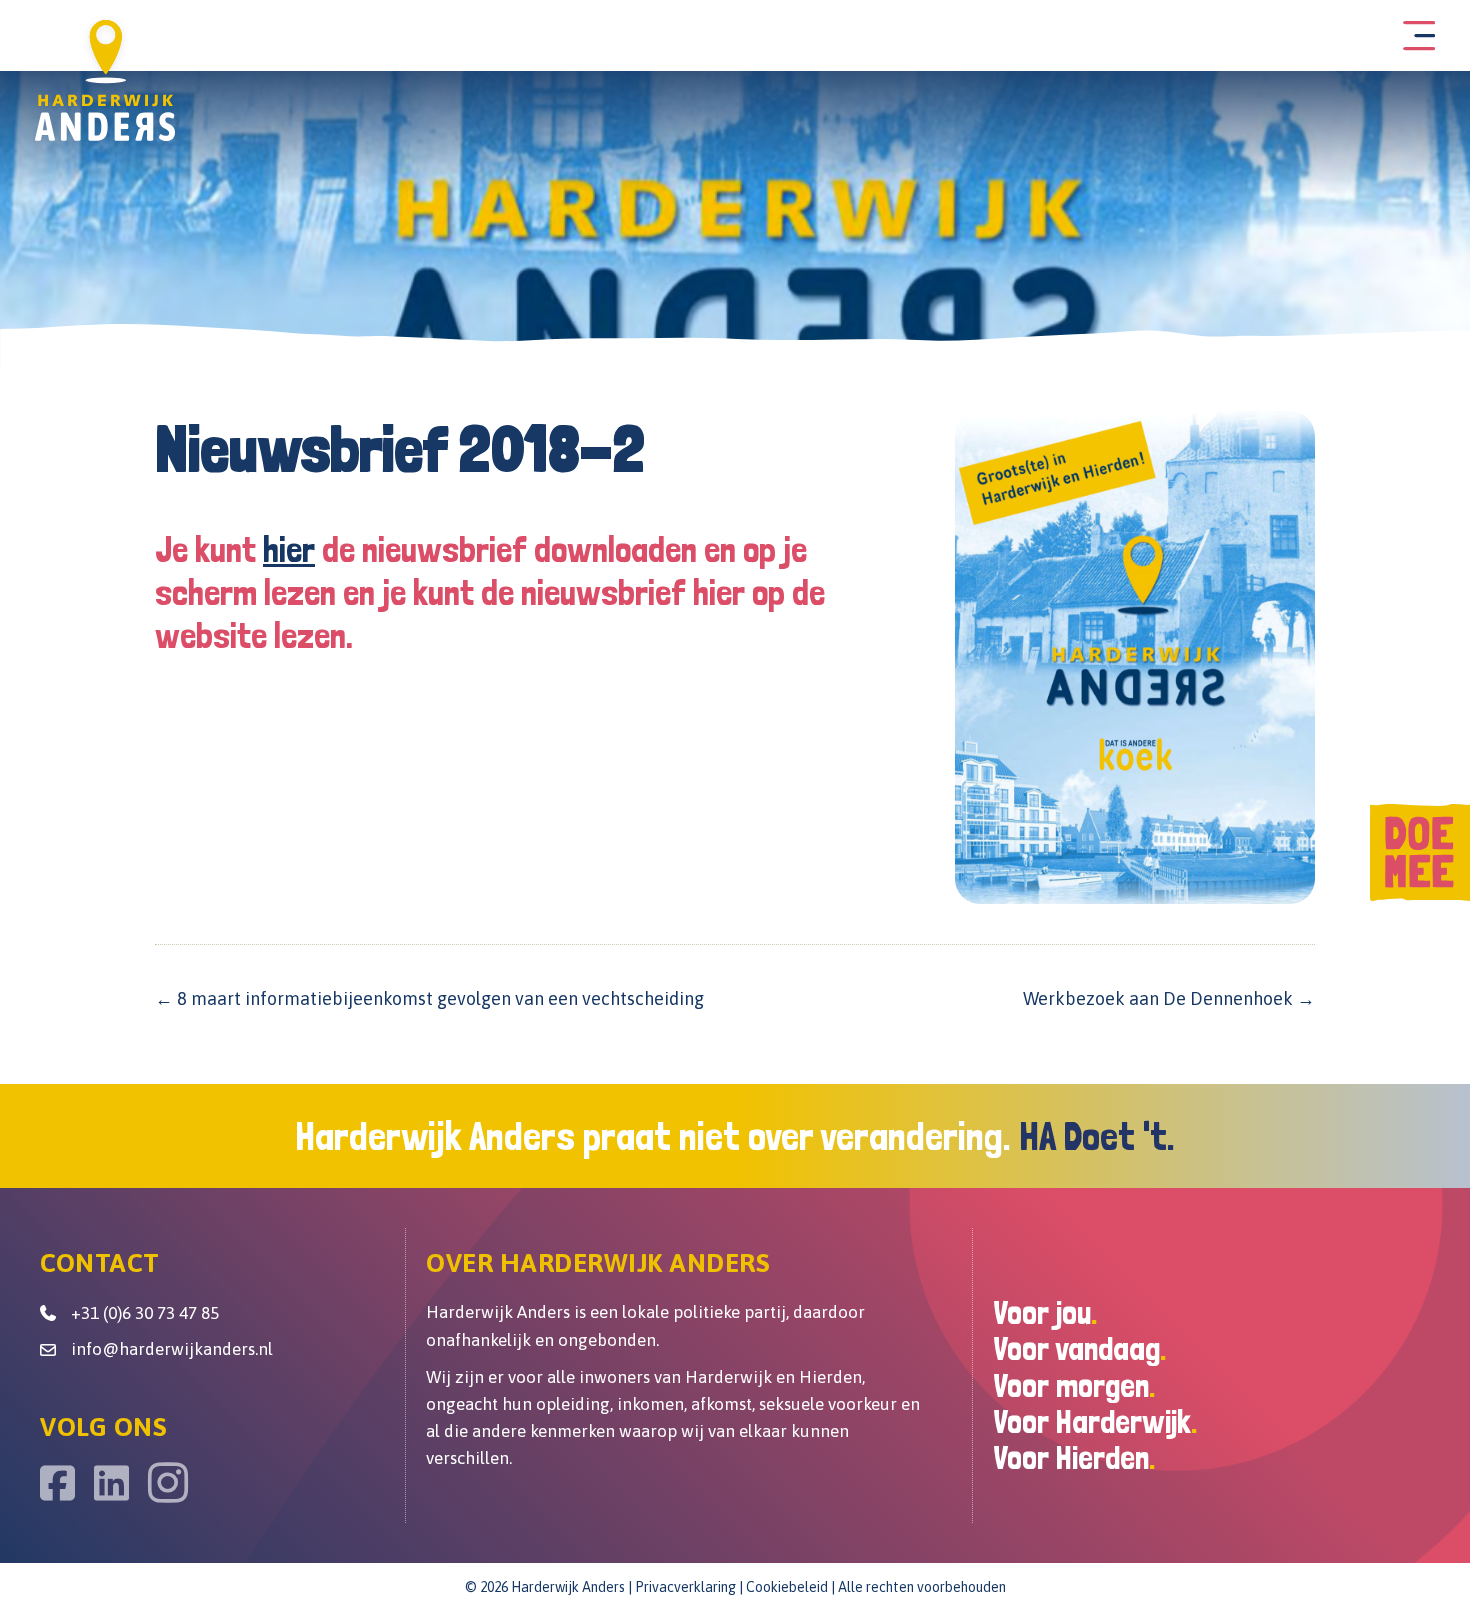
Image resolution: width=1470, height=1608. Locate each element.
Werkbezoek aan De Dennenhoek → (1169, 998)
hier (289, 549)
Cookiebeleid (787, 1587)
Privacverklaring (685, 1587)
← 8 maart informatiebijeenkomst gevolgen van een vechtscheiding (429, 998)
